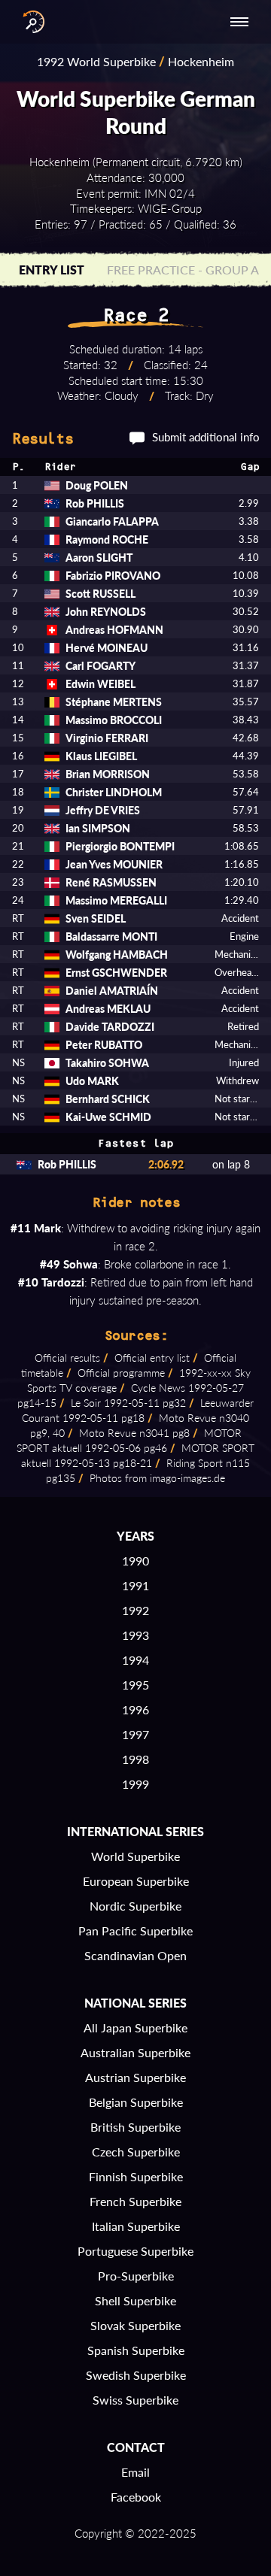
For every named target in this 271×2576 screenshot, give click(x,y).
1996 (135, 1709)
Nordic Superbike (135, 1906)
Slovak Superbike (135, 2325)
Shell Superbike (135, 2300)
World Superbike (135, 1856)
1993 (135, 1635)
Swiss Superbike (135, 2400)
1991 (135, 1585)
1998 (135, 1759)
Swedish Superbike (136, 2375)
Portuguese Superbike (135, 2251)
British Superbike (135, 2127)
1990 (135, 1561)
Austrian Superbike (135, 2077)
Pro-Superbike (136, 2276)
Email (135, 2472)
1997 (135, 1734)
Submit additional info (206, 437)
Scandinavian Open (135, 1955)
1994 (135, 1660)
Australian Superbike (135, 2052)
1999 (135, 1784)
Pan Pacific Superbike (135, 1930)
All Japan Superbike (135, 2027)
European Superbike (136, 1881)
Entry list (52, 270)
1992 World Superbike (96, 61)
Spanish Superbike (136, 2350)
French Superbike (135, 2201)
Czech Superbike (136, 2152)
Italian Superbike (136, 2226)
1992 (135, 1610)
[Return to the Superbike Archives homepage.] (30, 22)
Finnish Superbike (136, 2176)
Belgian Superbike (136, 2102)
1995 (135, 1685)
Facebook (136, 2497)
